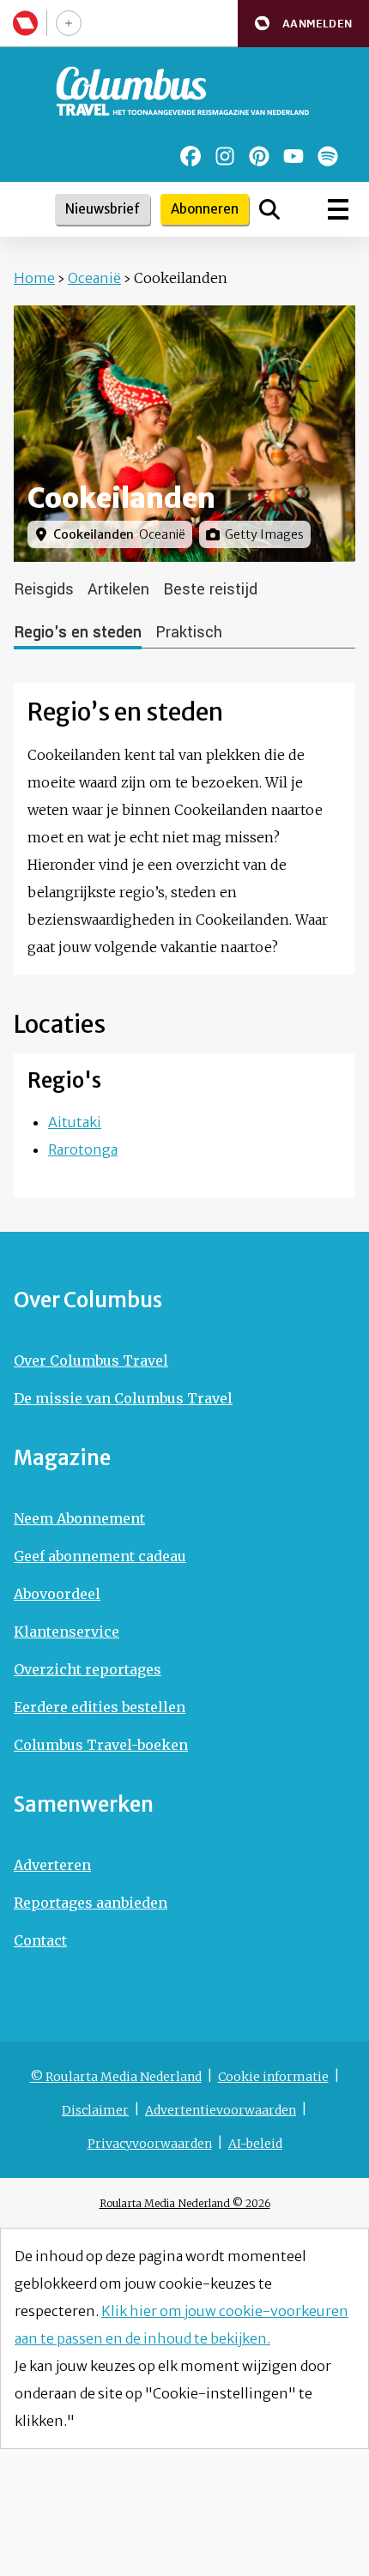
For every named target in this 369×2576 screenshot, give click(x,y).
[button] (303, 24)
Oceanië (94, 278)
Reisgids (44, 589)
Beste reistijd (210, 589)
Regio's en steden (78, 632)
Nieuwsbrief (103, 209)
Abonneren (205, 209)
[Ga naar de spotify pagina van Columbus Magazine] (328, 156)
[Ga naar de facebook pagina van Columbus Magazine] (191, 156)
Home (34, 278)
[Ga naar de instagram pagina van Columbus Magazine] (225, 156)
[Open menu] (338, 209)
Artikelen (118, 589)
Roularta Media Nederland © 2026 (185, 2203)
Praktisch (189, 632)
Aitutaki (75, 1122)
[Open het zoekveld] (269, 209)
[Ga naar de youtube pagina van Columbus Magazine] (293, 156)
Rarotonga (83, 1149)
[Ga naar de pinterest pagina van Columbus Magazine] (259, 156)
